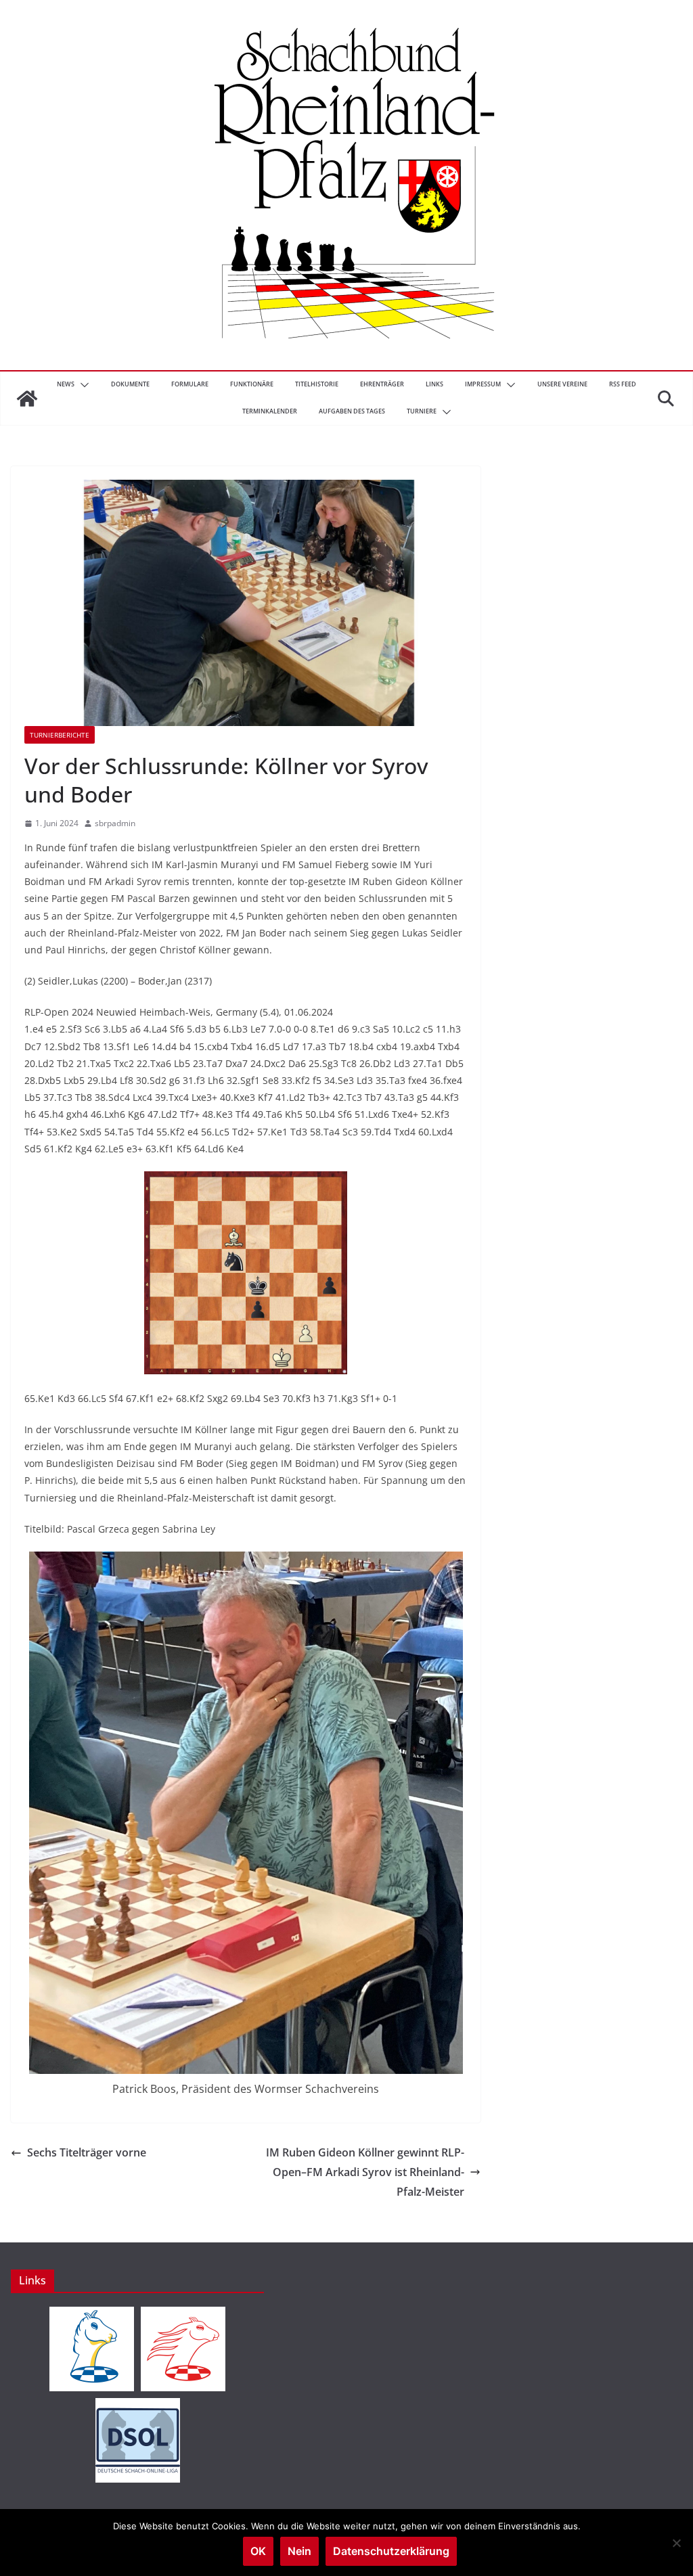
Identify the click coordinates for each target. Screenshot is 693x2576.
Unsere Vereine (562, 384)
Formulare (190, 384)
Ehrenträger (382, 384)
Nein (299, 2551)
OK (258, 2551)
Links (434, 384)
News (66, 384)
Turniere (422, 411)
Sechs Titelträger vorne (87, 2152)
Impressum (483, 384)
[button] (82, 385)
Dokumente (130, 384)
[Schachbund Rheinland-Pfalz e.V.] (27, 399)
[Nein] (676, 2543)
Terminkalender (270, 411)
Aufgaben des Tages (352, 411)
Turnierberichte (60, 735)
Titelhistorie (317, 384)
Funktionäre (252, 384)
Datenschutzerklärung (391, 2551)
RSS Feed (623, 384)
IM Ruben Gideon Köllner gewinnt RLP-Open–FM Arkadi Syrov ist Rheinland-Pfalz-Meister (365, 2172)
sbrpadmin (115, 823)
